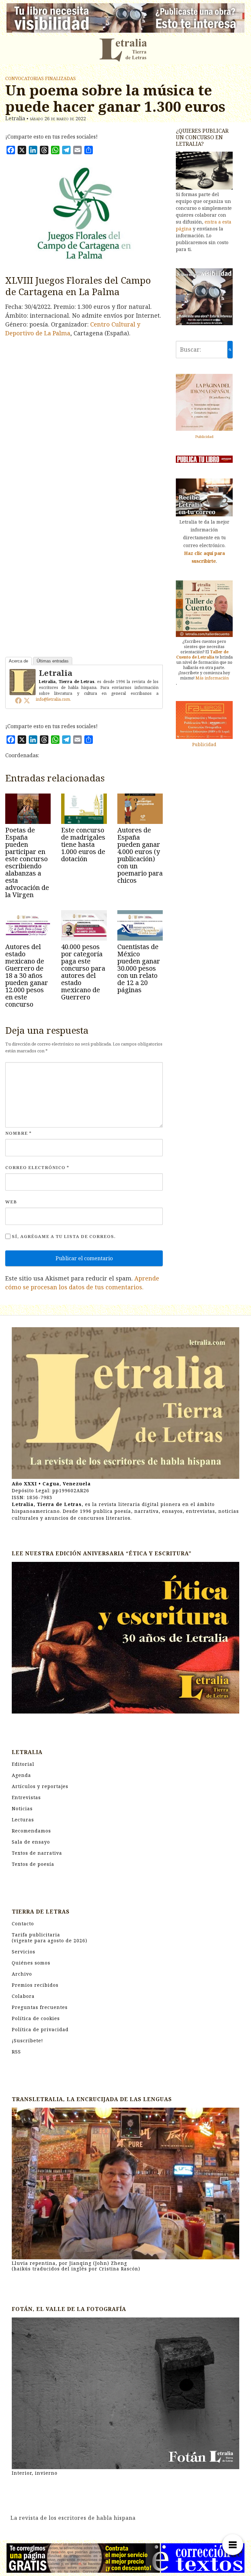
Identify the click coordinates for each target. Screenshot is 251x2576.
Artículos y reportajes (40, 1786)
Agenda (21, 1775)
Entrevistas (26, 1797)
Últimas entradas (53, 661)
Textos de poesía (33, 1864)
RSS (16, 2052)
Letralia (56, 673)
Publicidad (204, 436)
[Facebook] (18, 700)
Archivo (22, 1974)
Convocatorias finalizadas (41, 78)
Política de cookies (36, 2018)
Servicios (24, 1952)
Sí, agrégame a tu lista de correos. (63, 1236)
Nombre (18, 1133)
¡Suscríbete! (27, 2041)
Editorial (23, 1764)
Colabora (23, 1996)
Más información (212, 678)
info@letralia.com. (53, 699)
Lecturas (23, 1820)
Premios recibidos (35, 1985)
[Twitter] (27, 700)
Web (11, 1202)
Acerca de (18, 661)
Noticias (22, 1808)
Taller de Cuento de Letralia (202, 654)
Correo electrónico (37, 1167)
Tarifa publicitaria (50, 1938)
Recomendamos (31, 1831)
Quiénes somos (31, 1963)
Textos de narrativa (37, 1853)
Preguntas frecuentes (40, 2007)
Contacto (23, 1924)
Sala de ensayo (31, 1842)
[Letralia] (23, 681)
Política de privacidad (40, 2029)
